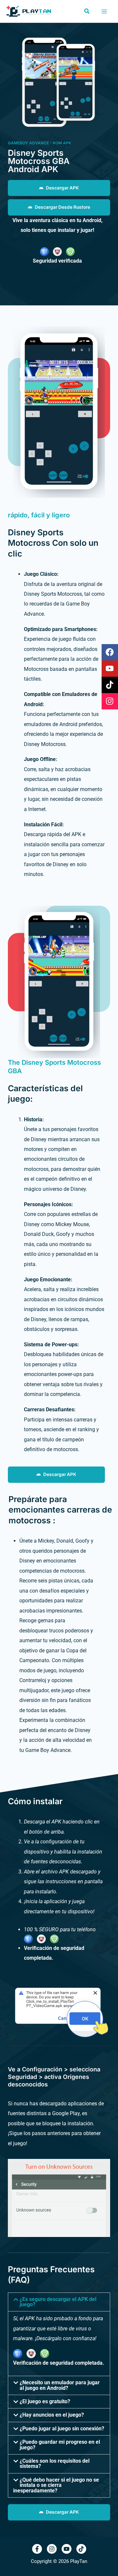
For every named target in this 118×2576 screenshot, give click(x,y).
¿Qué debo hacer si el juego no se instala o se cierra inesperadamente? (56, 2485)
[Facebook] (37, 2549)
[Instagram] (52, 2549)
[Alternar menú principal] (104, 11)
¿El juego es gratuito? (45, 2401)
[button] (87, 11)
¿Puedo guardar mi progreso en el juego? (60, 2445)
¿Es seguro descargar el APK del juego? (58, 2302)
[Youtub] (67, 2549)
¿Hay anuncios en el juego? (52, 2415)
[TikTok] (81, 2549)
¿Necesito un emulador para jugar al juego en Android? (60, 2385)
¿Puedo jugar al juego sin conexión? (62, 2429)
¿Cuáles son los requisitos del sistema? (55, 2463)
